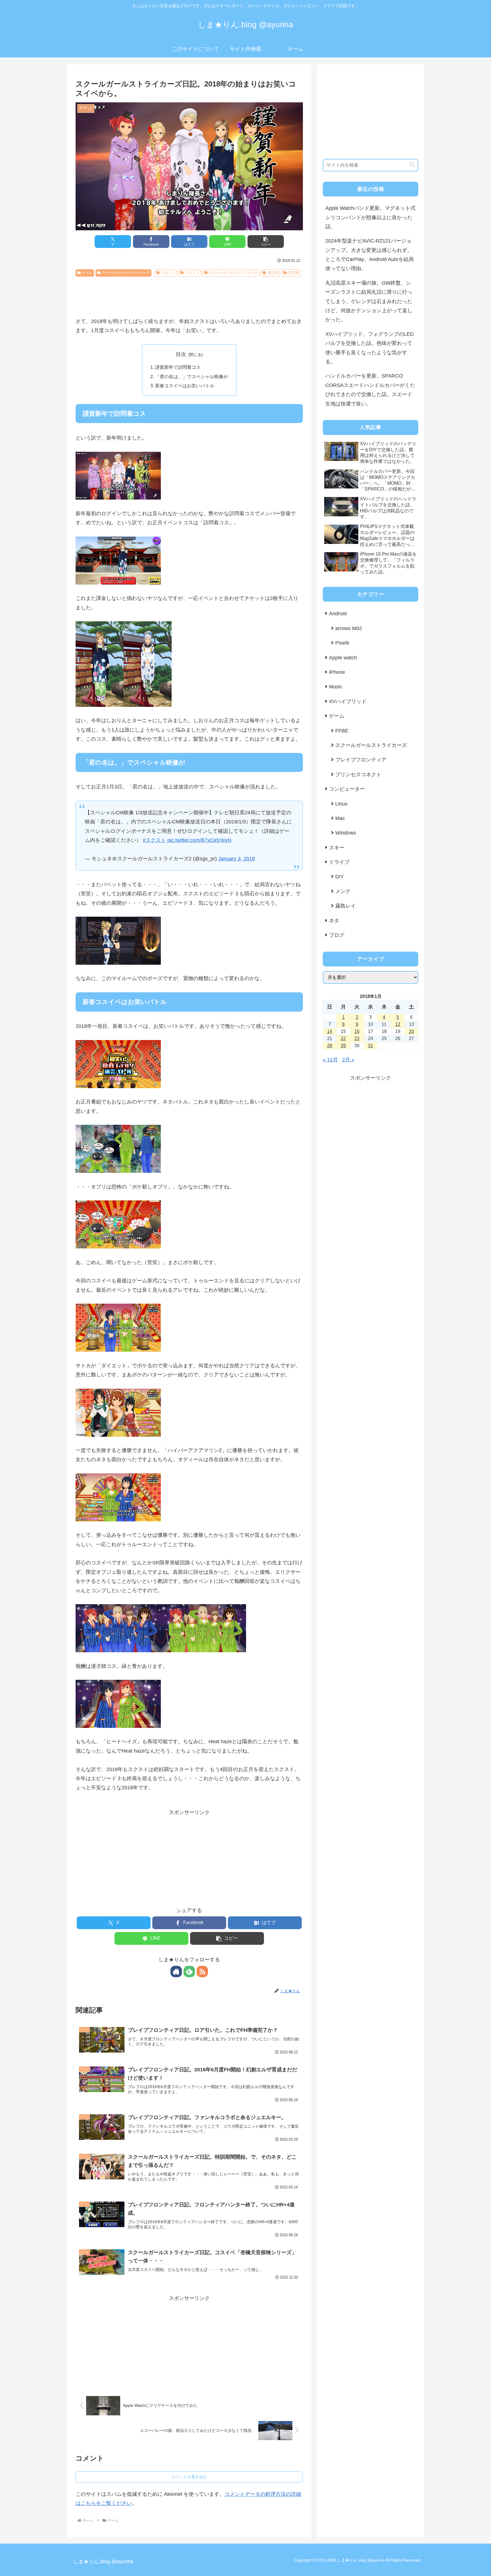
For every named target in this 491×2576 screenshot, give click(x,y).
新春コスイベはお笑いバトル (185, 386)
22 (343, 1039)
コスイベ (168, 273)
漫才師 (273, 273)
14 (330, 1031)
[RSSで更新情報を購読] (202, 1972)
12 (398, 1024)
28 (330, 1046)
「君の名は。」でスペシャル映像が (192, 376)
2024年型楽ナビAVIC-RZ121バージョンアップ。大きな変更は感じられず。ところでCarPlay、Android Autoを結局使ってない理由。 (370, 255)
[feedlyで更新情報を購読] (189, 1972)
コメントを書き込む (189, 2477)
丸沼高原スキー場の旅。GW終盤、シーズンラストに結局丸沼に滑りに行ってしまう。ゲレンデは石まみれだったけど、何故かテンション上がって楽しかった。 (369, 301)
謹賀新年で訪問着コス (178, 367)
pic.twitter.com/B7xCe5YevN (199, 840)
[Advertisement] (189, 295)
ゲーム (87, 273)
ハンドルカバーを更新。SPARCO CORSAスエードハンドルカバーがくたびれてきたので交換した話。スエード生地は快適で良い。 (370, 390)
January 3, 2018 (237, 859)
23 (357, 1039)
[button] (266, 242)
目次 (181, 354)
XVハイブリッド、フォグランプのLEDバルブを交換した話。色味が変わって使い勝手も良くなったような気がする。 (370, 348)
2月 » (348, 1060)
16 (357, 1031)
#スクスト (154, 840)
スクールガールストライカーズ (126, 273)
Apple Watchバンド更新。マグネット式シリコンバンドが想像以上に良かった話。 (370, 217)
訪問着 (294, 273)
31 (371, 1046)
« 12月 (330, 1060)
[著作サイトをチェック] (176, 1972)
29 (343, 1046)
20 (411, 1031)
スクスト (192, 273)
